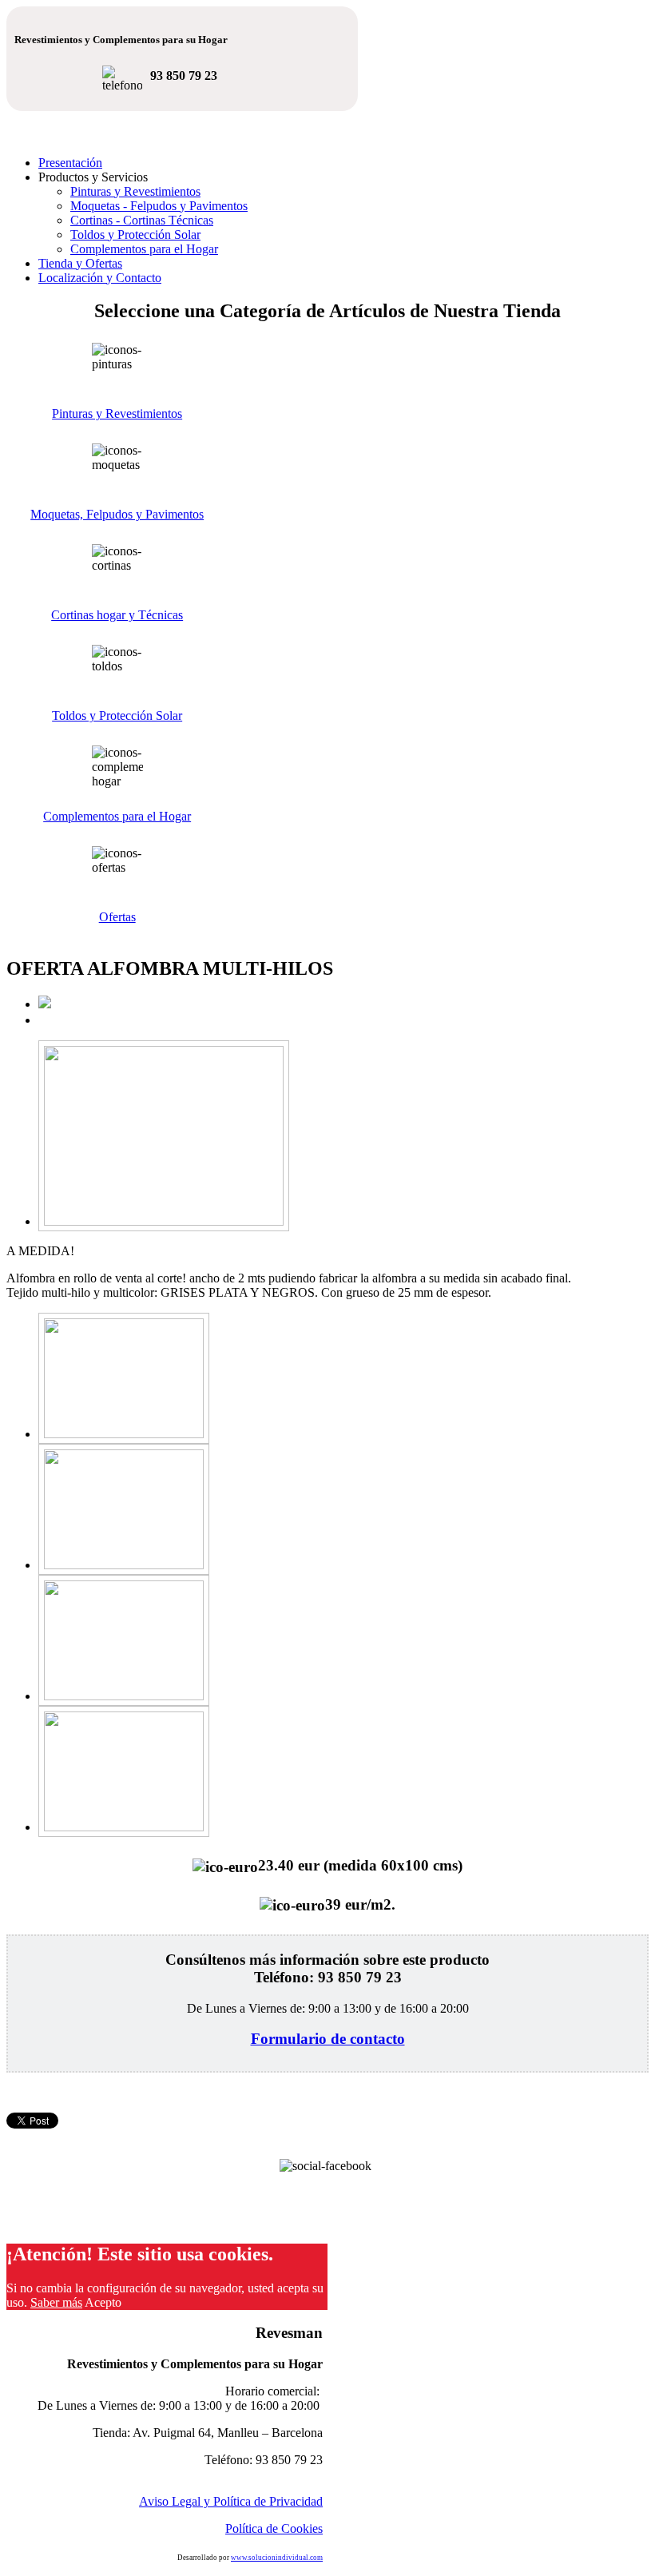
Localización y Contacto (100, 278)
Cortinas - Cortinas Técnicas (142, 220)
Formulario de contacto (328, 2039)
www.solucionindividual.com (277, 2558)
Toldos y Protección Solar (135, 235)
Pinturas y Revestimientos (135, 191)
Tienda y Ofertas (80, 263)
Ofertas (117, 917)
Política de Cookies (274, 2528)
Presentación (70, 163)
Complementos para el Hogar (144, 249)
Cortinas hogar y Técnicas (117, 615)
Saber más (56, 2302)
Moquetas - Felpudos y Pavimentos (159, 206)
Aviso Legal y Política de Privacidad (231, 2501)
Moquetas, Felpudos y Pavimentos (117, 514)
